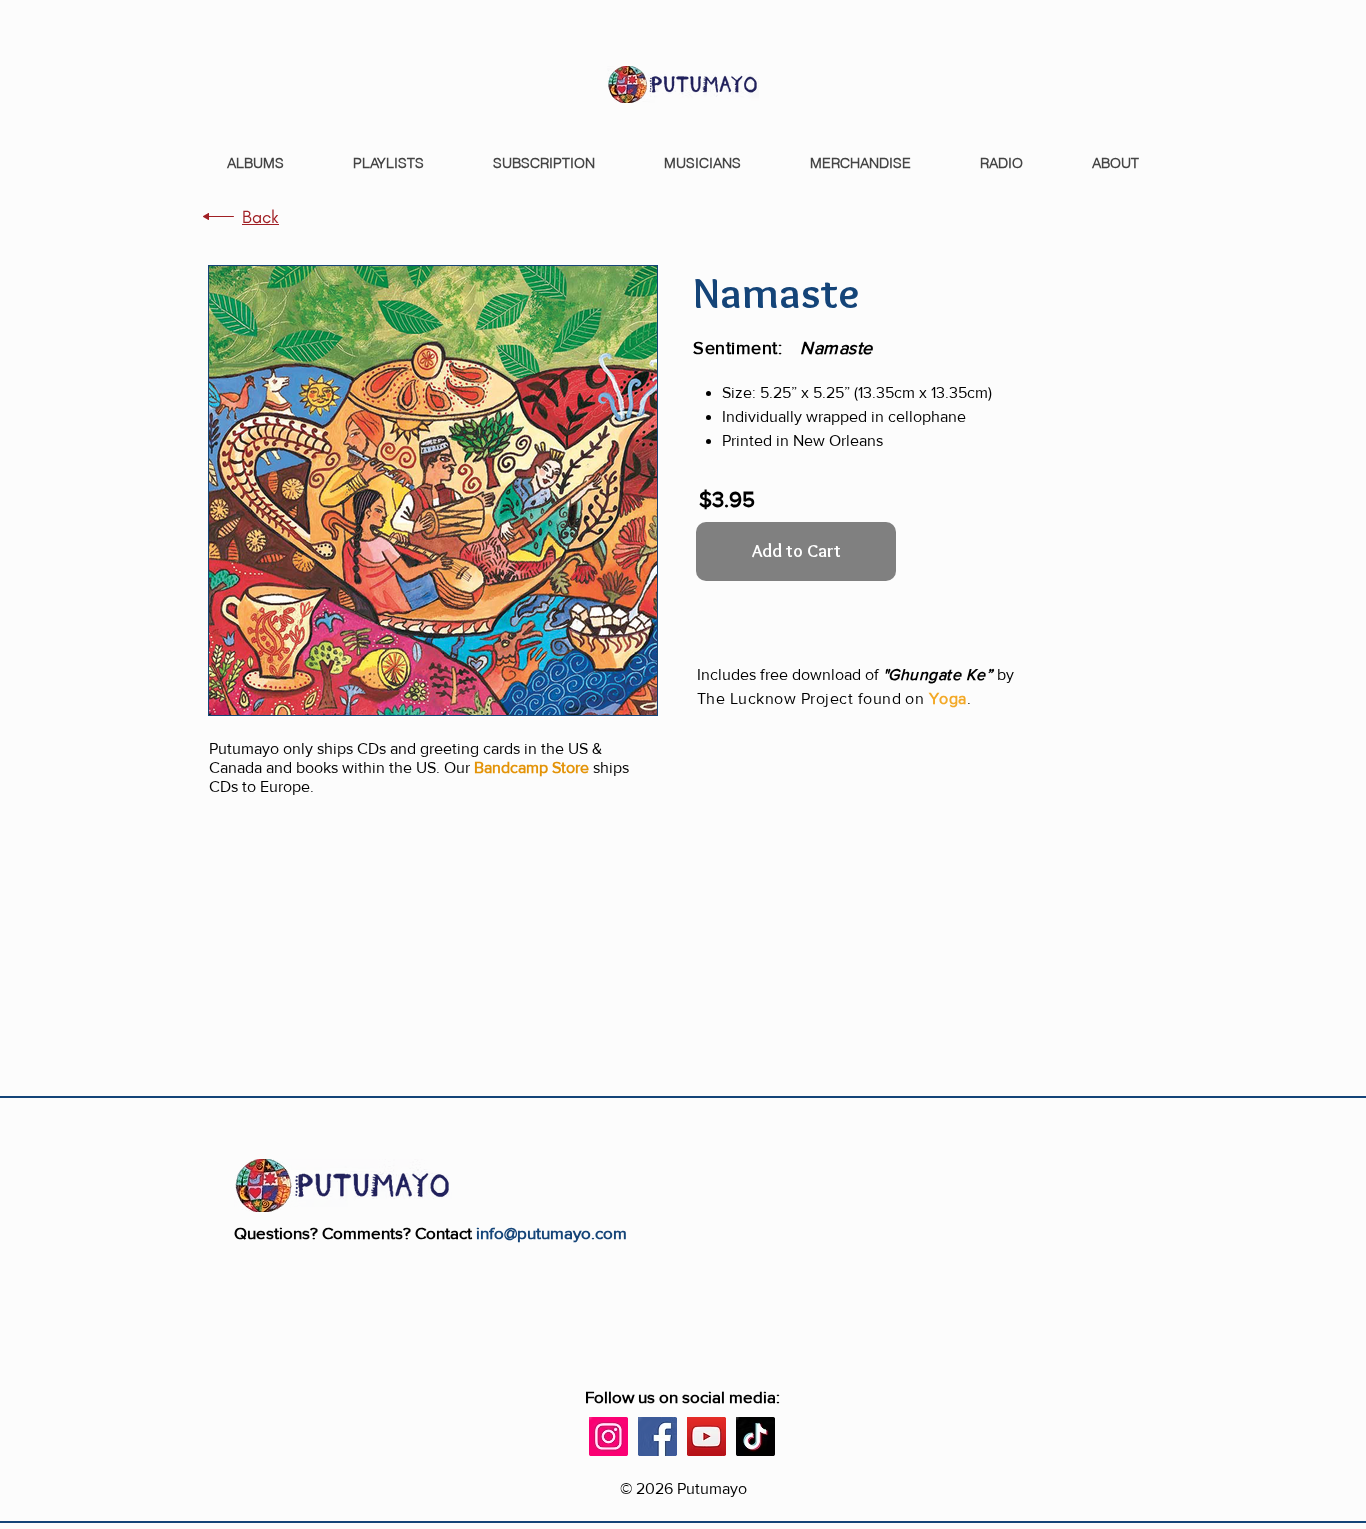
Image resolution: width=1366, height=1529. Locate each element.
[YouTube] (706, 1436)
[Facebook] (657, 1436)
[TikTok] (755, 1436)
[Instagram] (608, 1436)
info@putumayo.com (551, 1232)
